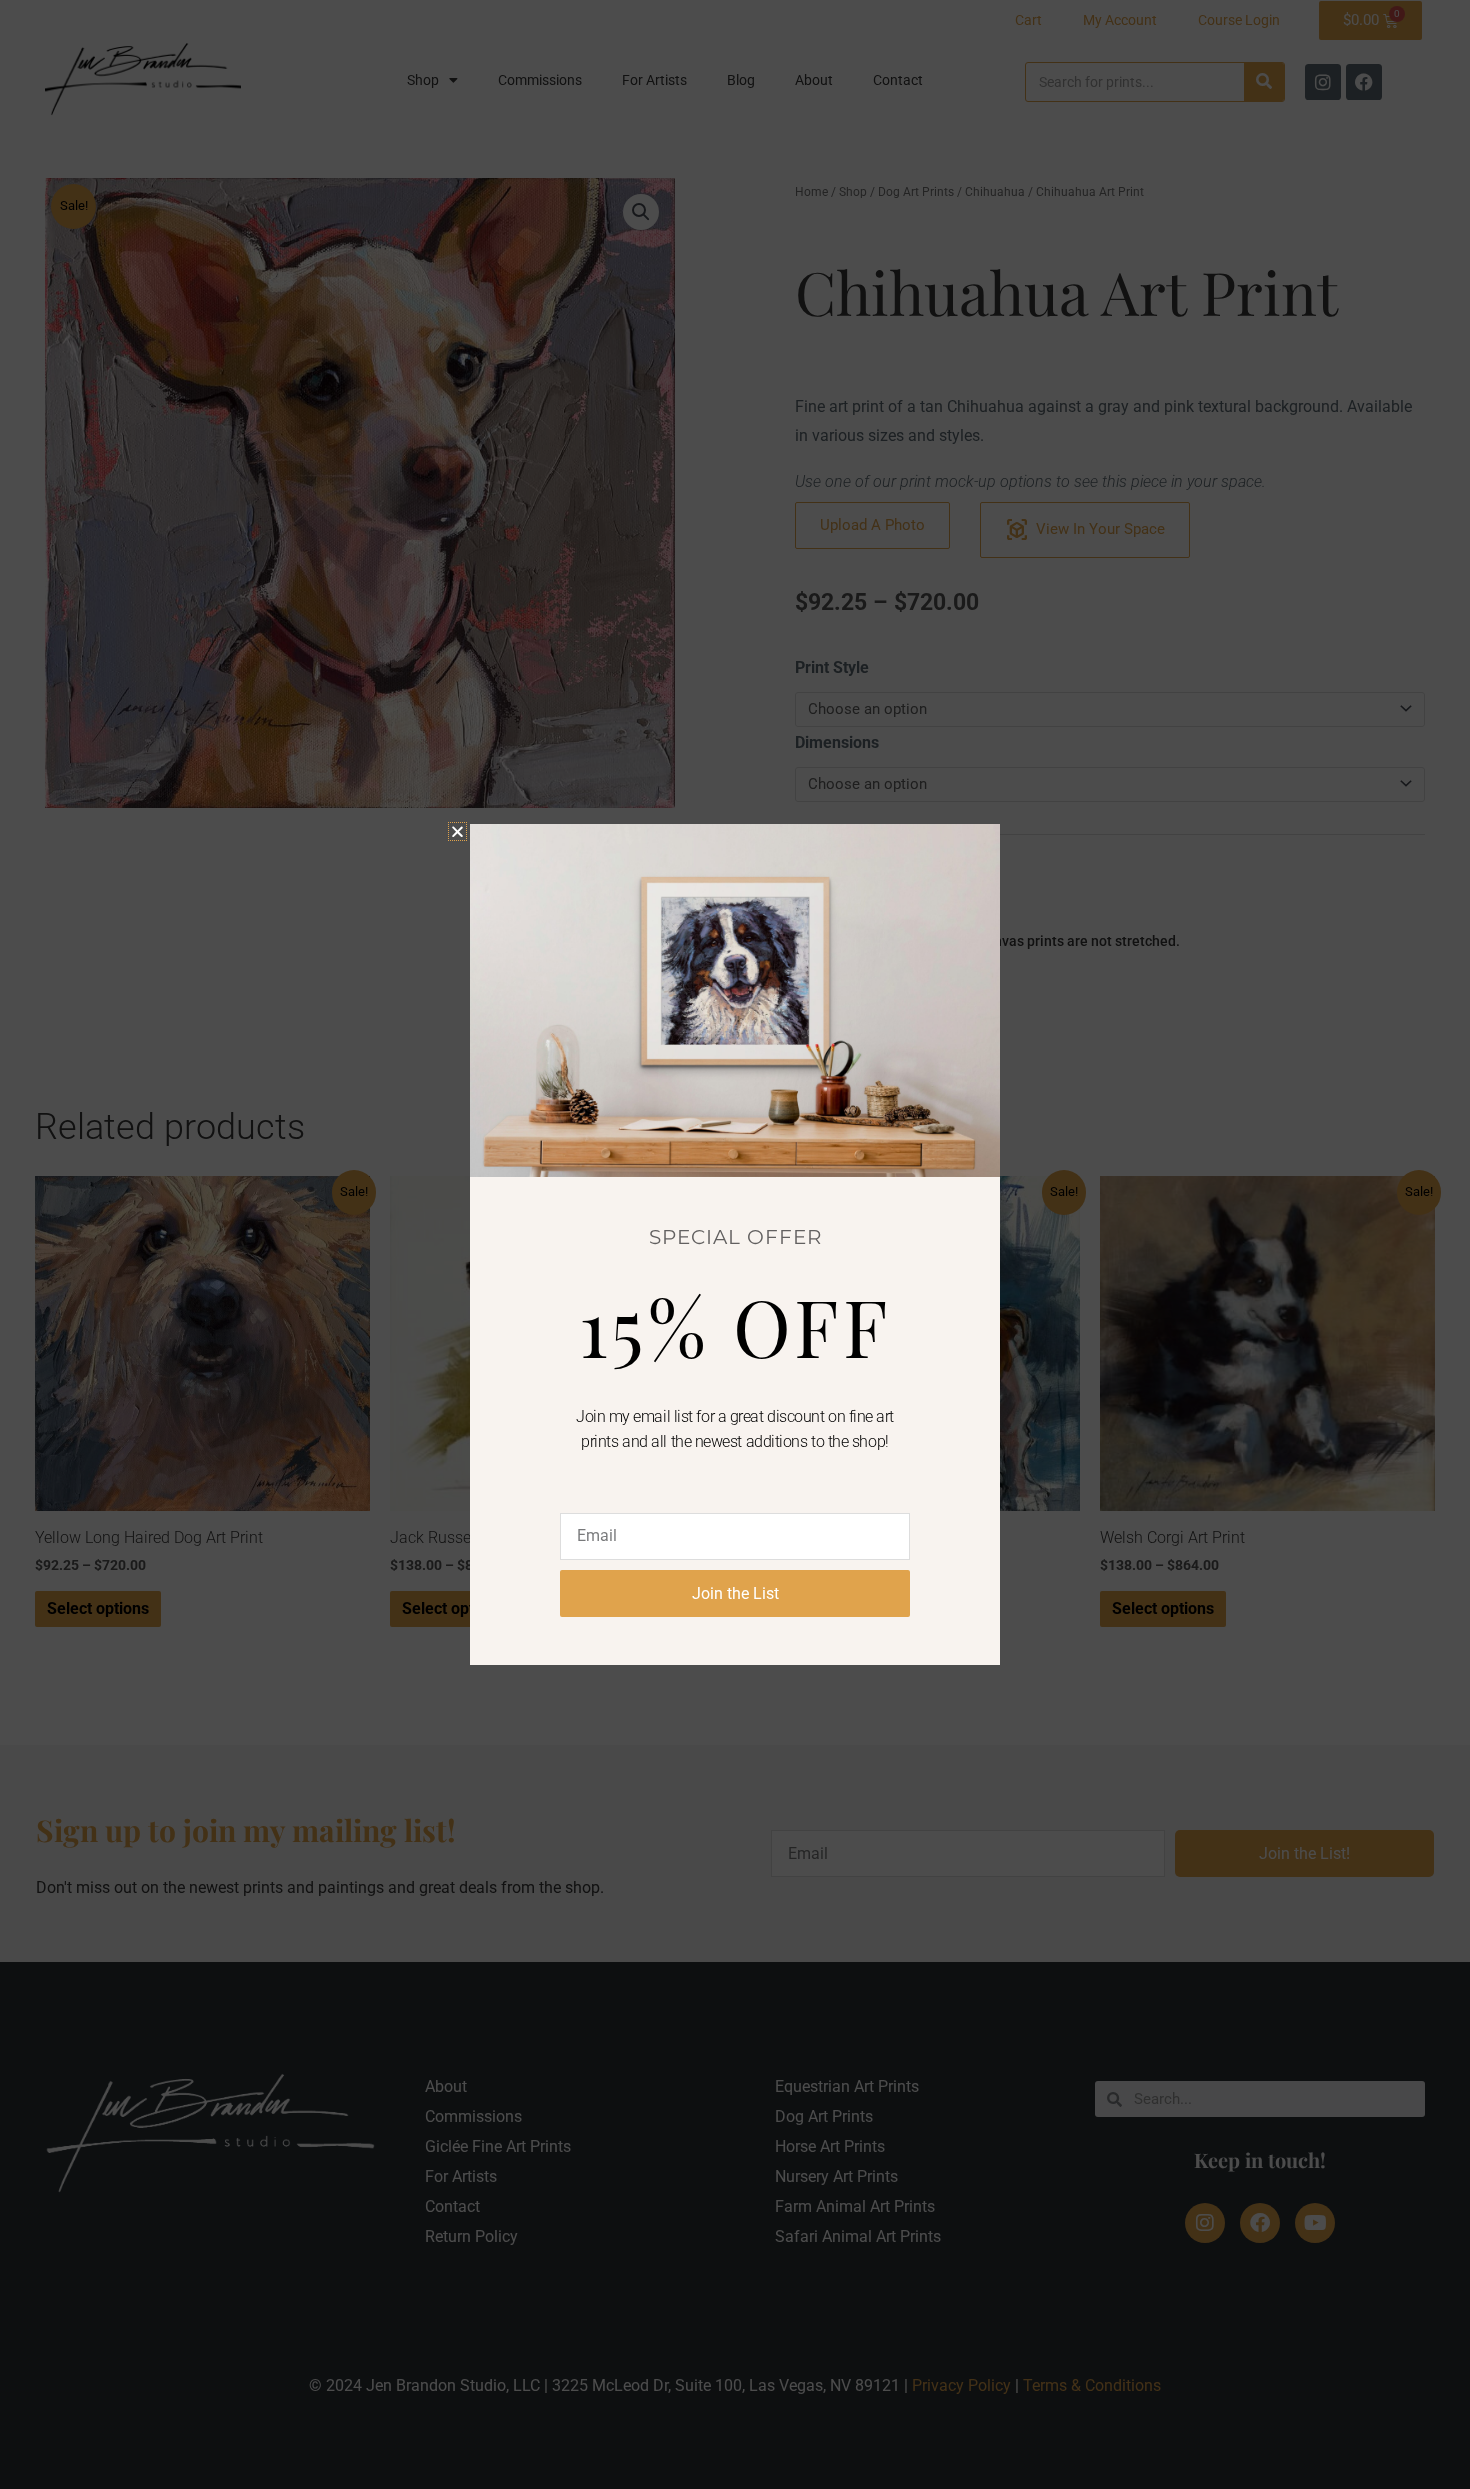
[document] (735, 1244)
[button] (457, 831)
